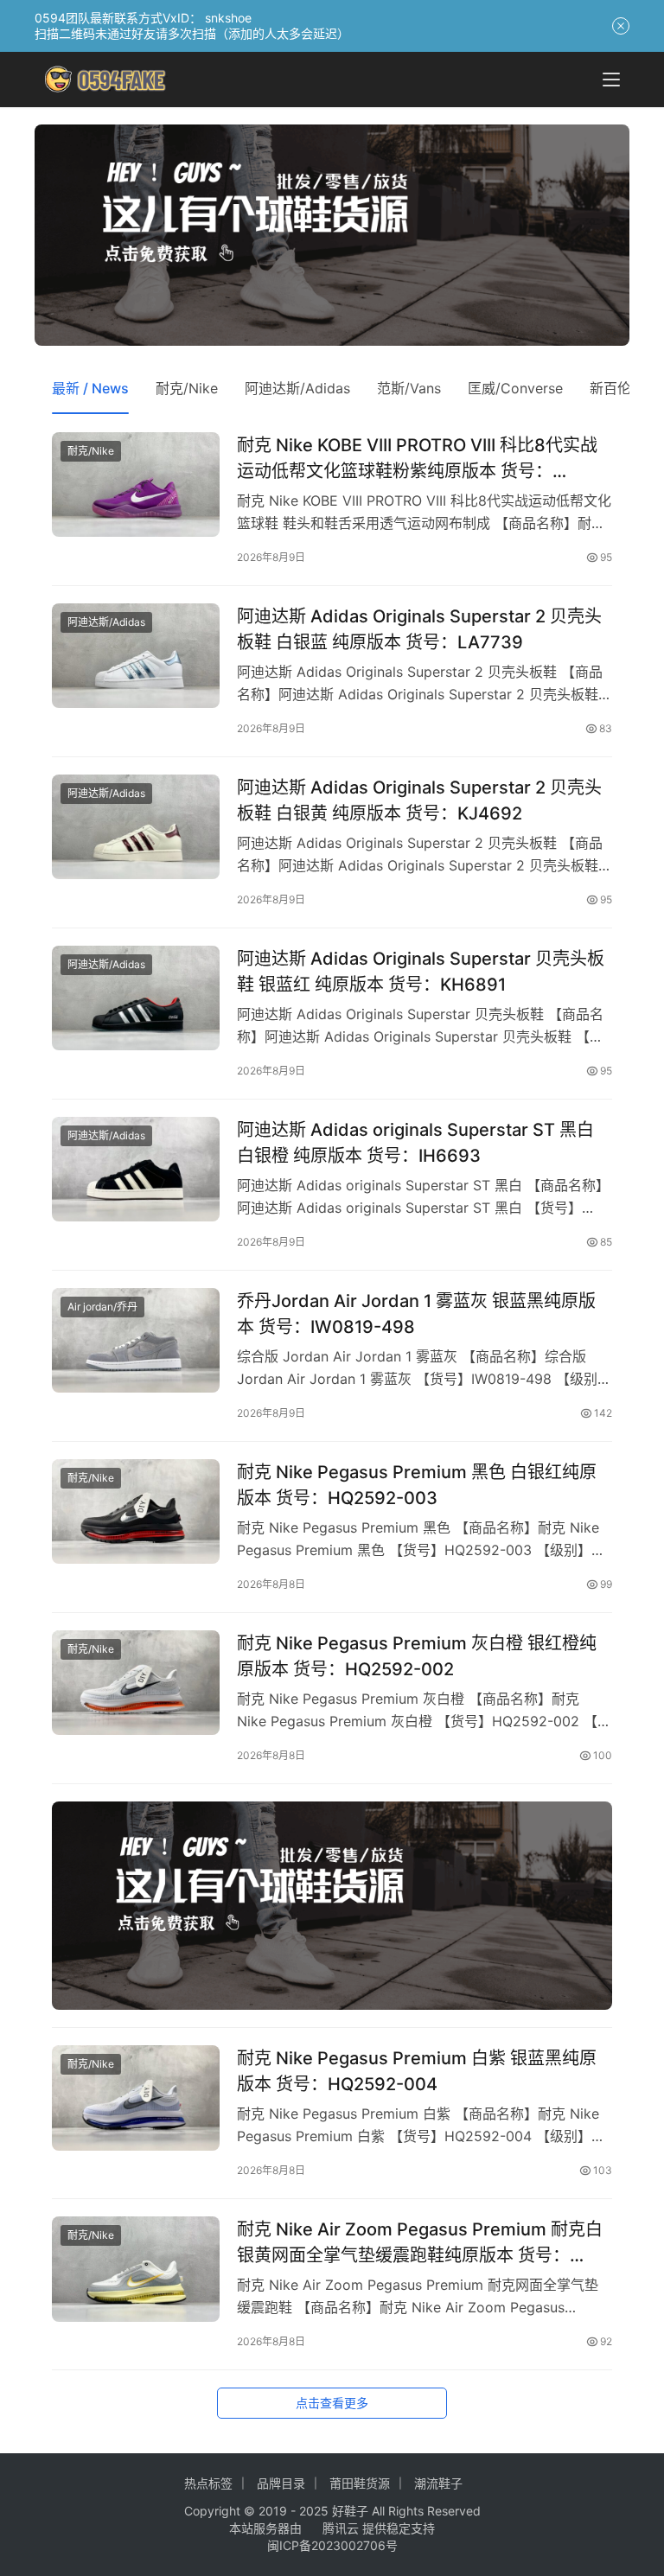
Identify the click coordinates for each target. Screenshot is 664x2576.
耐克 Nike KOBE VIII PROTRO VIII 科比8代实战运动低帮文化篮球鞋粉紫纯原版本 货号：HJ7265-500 (417, 458)
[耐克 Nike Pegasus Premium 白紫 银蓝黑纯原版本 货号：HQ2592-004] (136, 2098)
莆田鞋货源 (360, 2483)
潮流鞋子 (438, 2483)
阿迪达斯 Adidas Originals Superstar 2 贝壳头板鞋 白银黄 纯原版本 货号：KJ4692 (419, 800)
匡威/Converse (515, 388)
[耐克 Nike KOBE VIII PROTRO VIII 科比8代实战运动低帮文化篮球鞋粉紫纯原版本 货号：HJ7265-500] (136, 485)
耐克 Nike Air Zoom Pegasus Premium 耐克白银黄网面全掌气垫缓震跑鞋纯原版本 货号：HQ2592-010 (420, 2242)
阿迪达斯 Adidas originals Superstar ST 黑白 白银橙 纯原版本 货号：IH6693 (415, 1142)
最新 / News (90, 388)
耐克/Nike (187, 388)
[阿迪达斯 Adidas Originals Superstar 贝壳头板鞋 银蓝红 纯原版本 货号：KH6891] (136, 998)
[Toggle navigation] (611, 80)
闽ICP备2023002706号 (332, 2545)
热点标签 (208, 2483)
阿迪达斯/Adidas (297, 388)
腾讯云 (341, 2528)
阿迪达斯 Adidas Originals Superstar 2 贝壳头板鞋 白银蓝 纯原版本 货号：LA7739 (419, 629)
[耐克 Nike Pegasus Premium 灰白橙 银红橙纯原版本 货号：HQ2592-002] (136, 1683)
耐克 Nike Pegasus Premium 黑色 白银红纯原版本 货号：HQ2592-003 (417, 1485)
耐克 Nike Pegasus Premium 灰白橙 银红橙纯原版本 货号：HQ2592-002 (417, 1656)
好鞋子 (352, 2511)
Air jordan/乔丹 (102, 1307)
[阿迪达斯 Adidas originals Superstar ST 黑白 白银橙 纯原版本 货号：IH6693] (136, 1169)
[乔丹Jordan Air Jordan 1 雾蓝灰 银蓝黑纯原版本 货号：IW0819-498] (136, 1340)
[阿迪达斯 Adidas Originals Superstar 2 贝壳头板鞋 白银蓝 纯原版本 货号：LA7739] (136, 656)
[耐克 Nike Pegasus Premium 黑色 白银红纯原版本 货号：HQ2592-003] (136, 1511)
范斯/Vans (409, 388)
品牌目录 (281, 2483)
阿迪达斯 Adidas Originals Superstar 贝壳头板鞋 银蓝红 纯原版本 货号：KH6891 (421, 971)
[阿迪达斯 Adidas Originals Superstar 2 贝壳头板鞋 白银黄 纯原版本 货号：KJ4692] (136, 827)
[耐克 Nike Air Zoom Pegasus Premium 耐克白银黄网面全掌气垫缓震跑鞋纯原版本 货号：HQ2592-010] (136, 2269)
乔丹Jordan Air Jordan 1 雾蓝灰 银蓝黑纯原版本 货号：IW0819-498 (416, 1314)
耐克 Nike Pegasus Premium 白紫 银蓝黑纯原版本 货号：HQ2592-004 (417, 2071)
